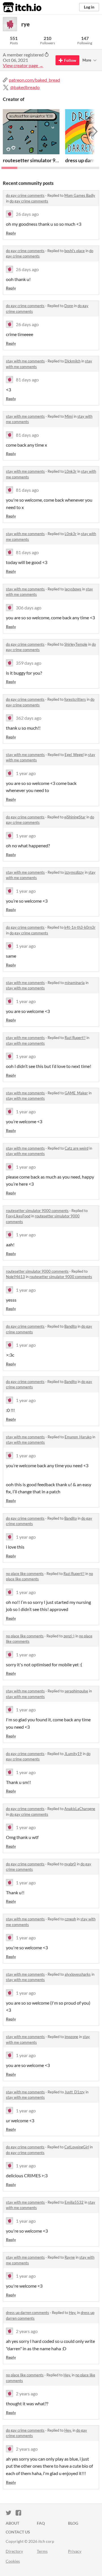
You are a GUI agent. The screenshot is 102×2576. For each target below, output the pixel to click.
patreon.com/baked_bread (34, 80)
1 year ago (26, 773)
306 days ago (29, 608)
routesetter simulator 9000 (33, 160)
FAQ (41, 2523)
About (12, 2523)
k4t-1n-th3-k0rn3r (80, 927)
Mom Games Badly (80, 195)
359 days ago (29, 663)
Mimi (69, 416)
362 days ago (29, 718)
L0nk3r (71, 471)
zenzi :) (69, 1636)
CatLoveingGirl (77, 2147)
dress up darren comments (27, 2313)
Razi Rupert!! (75, 1038)
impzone (71, 2037)
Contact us (18, 2532)
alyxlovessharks (78, 1974)
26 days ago (27, 214)
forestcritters (75, 699)
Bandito (71, 1326)
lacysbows (73, 589)
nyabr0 (70, 1864)
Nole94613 (15, 1277)
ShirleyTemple (76, 644)
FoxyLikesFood (18, 1216)
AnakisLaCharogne (80, 1809)
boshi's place (75, 251)
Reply (11, 233)
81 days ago (27, 380)
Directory (14, 2551)
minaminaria (75, 983)
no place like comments (25, 1574)
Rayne (70, 2257)
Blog (73, 2523)
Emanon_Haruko (78, 1437)
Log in (89, 7)
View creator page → (23, 65)
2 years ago (27, 2331)
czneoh (70, 1919)
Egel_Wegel (74, 755)
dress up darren (82, 160)
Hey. (73, 2313)
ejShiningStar (75, 817)
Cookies (13, 2561)
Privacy (75, 2551)
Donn (69, 306)
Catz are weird (76, 1148)
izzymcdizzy (74, 872)
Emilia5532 (74, 2202)
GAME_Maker (76, 1093)
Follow (70, 60)
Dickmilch (73, 361)
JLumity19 (73, 1754)
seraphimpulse (76, 1691)
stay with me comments (25, 361)
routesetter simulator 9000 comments (37, 1211)
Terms (42, 2551)
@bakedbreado (25, 87)
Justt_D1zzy (75, 2092)
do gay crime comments (25, 195)
